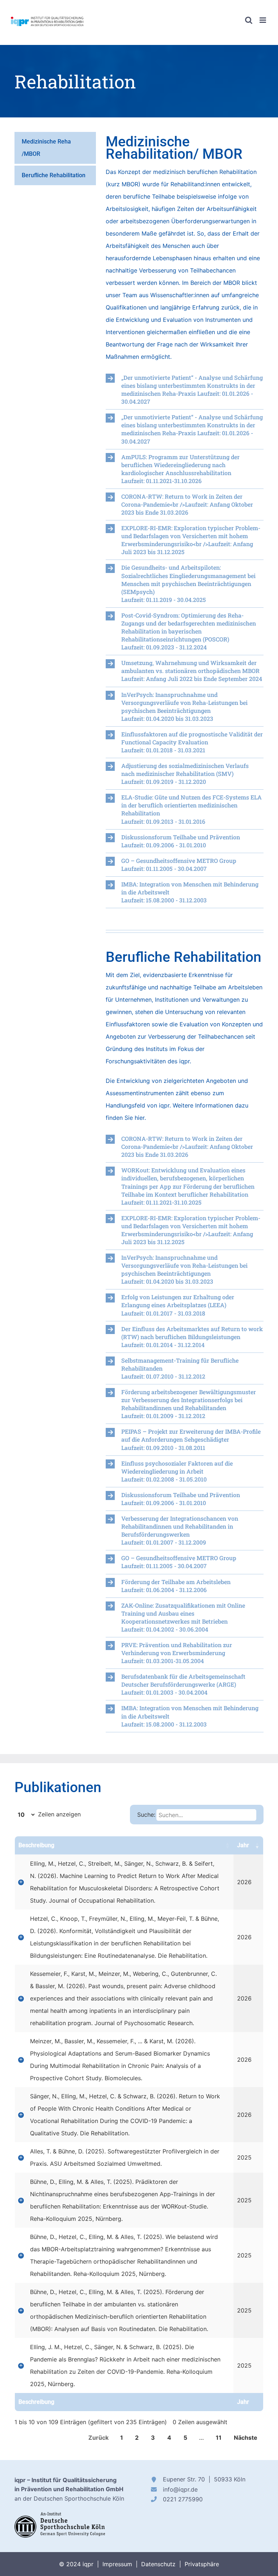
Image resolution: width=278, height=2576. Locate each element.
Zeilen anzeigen (58, 1814)
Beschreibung (36, 1845)
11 (219, 2438)
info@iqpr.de (180, 2489)
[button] (185, 390)
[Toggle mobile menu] (263, 20)
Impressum (117, 2564)
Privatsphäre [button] (202, 2564)
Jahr (243, 1845)
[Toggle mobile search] (249, 20)
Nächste (246, 2438)
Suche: (146, 1815)
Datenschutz (158, 2564)
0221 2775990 (183, 2499)
